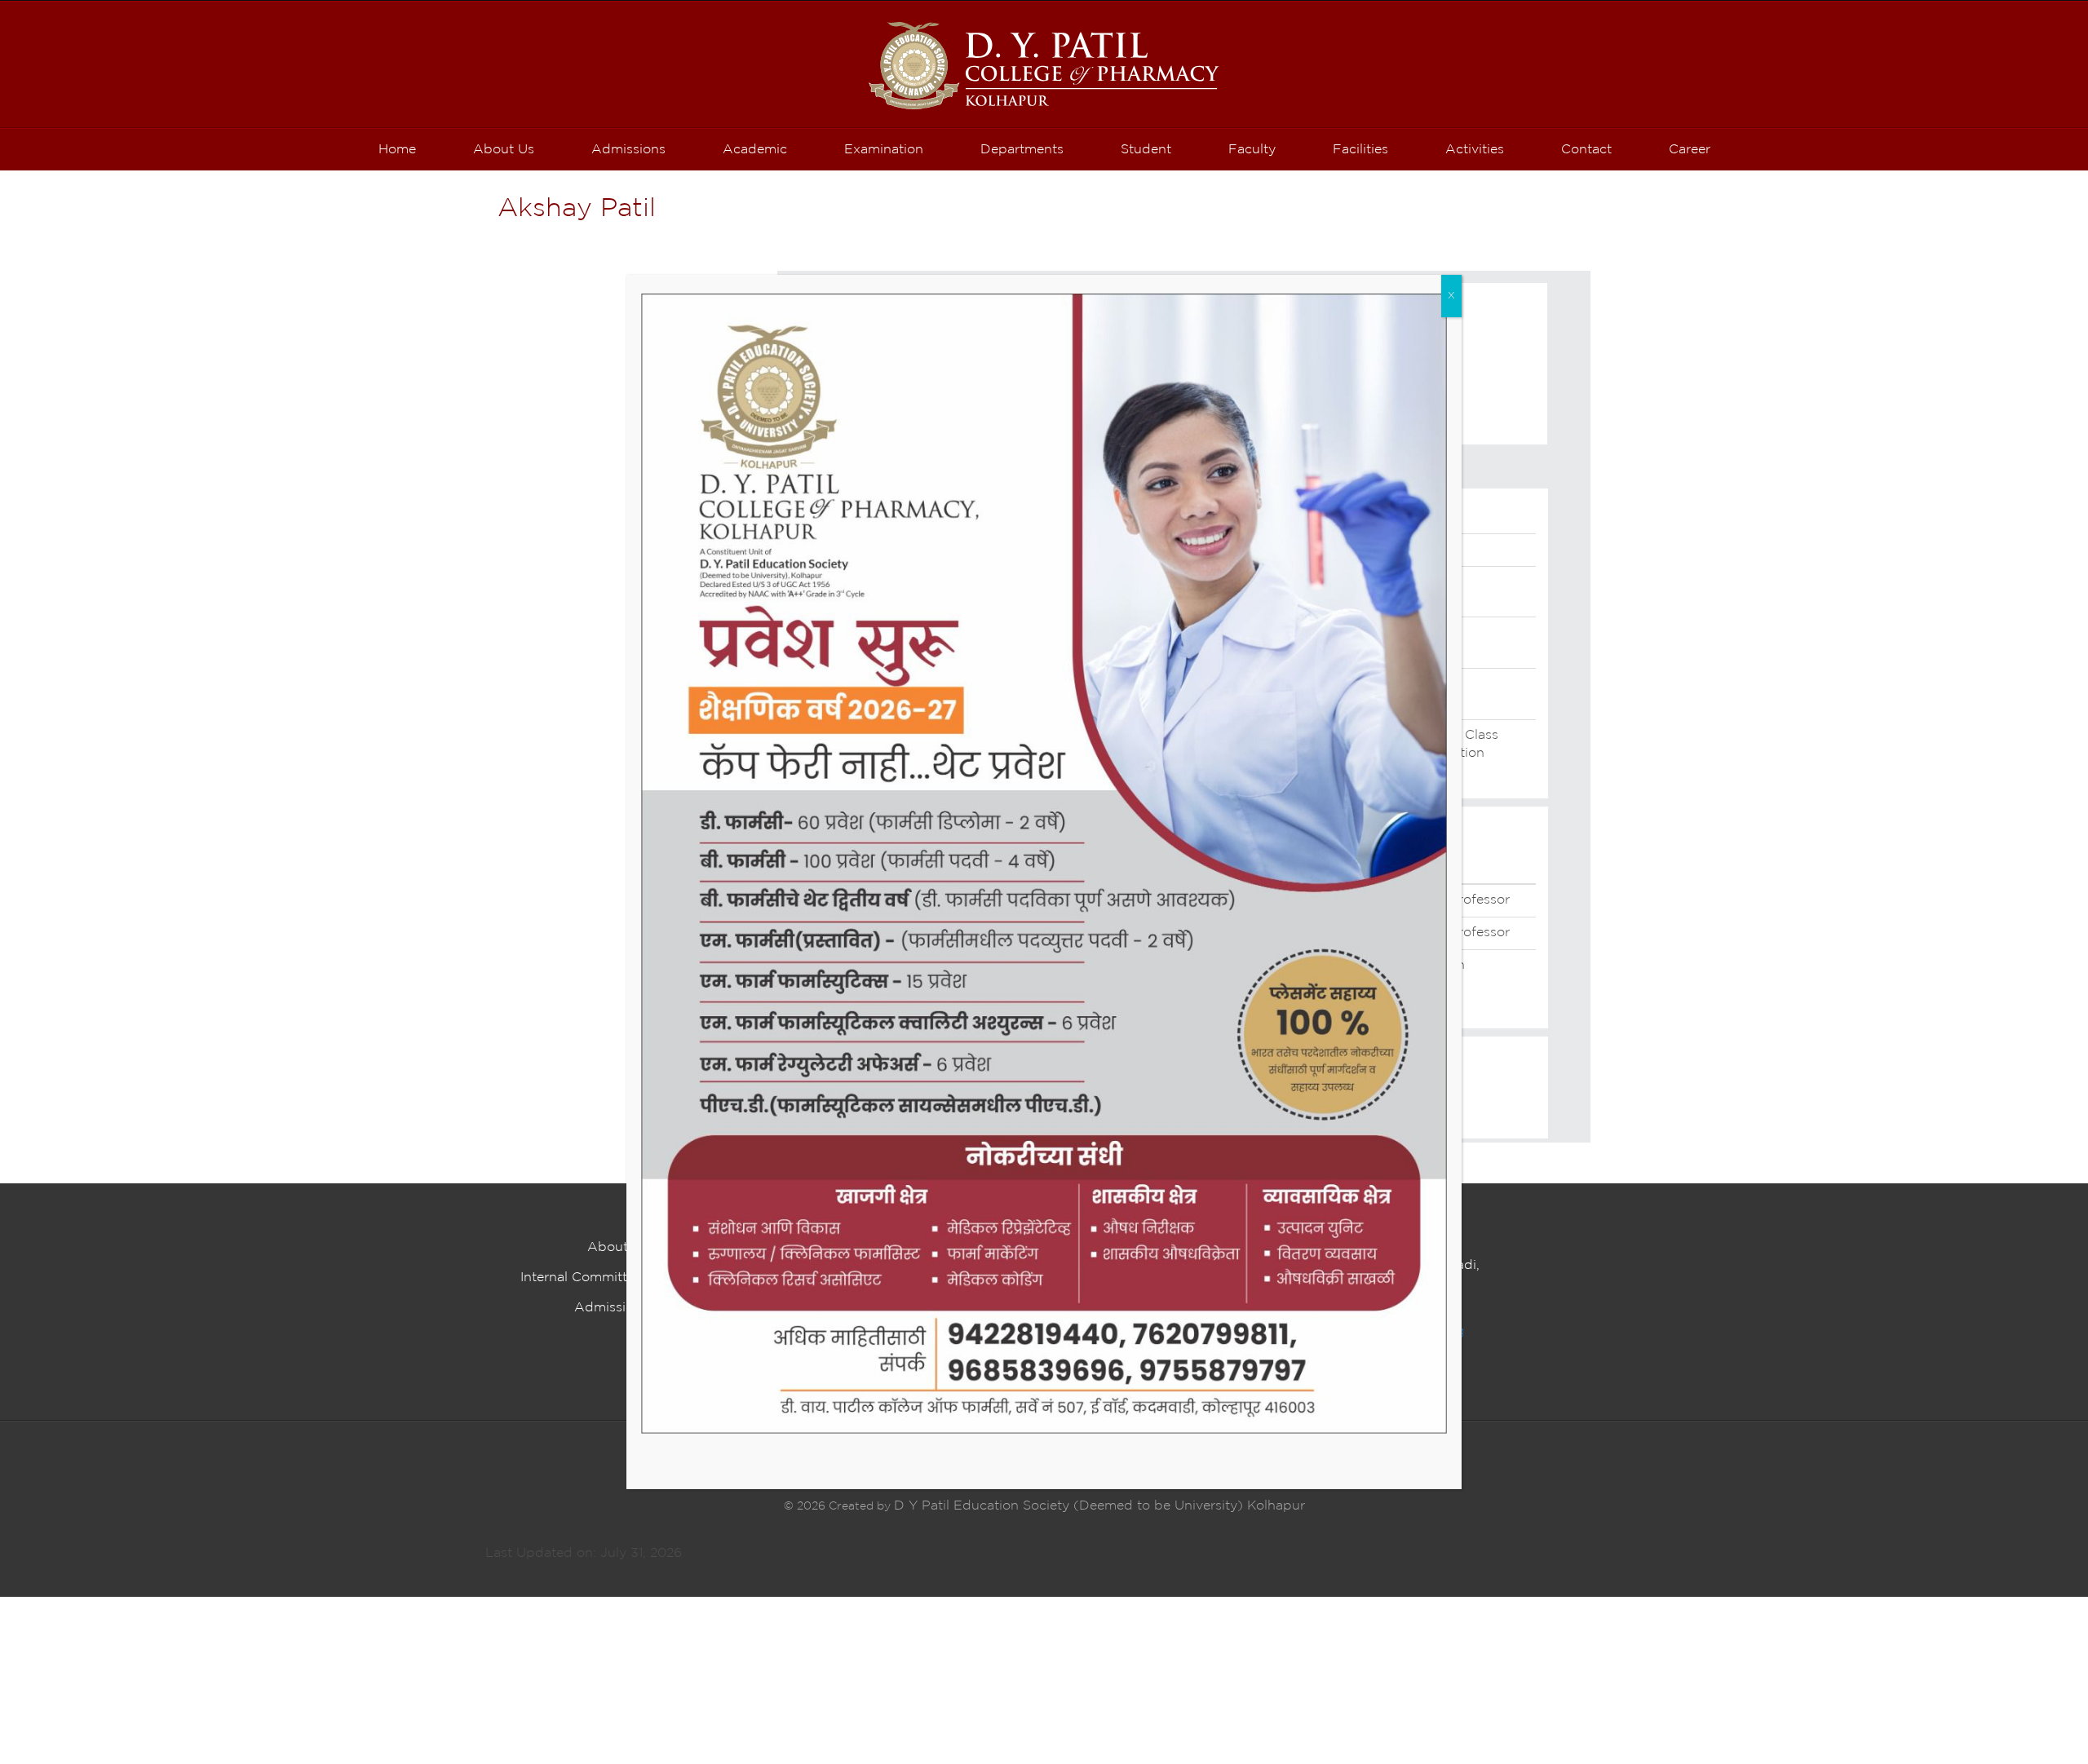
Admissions (611, 1308)
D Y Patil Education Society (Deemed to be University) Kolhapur (1099, 1506)
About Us (618, 1247)
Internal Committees (584, 1278)
